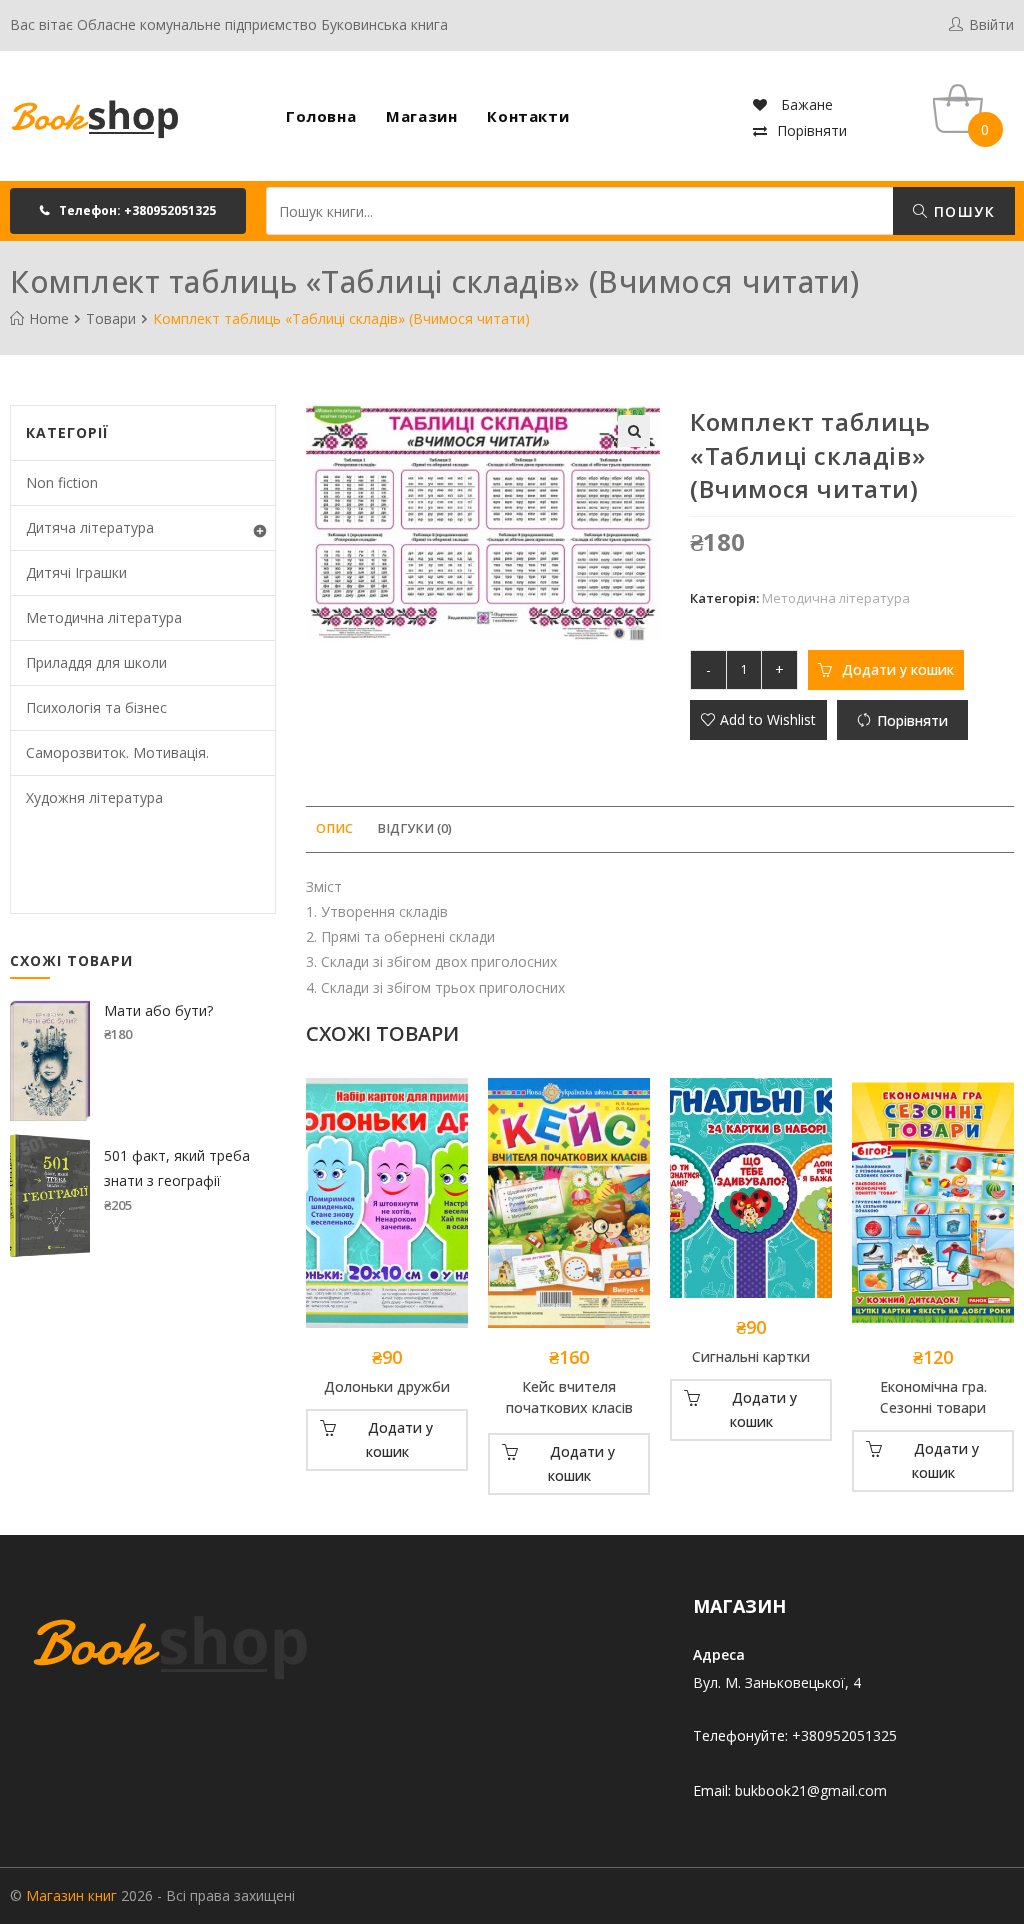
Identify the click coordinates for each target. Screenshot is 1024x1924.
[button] (128, 211)
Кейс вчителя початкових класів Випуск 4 (569, 1399)
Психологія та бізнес (96, 707)
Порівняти (812, 130)
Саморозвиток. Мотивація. (117, 752)
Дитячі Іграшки (76, 572)
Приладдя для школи (96, 662)
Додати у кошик (898, 669)
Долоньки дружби (387, 1386)
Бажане (805, 104)
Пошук (962, 211)
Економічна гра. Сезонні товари (933, 1397)
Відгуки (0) (414, 828)
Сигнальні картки (751, 1356)
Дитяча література (90, 527)
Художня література (94, 797)
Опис (334, 828)
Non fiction (62, 482)
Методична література (836, 598)
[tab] (334, 829)
